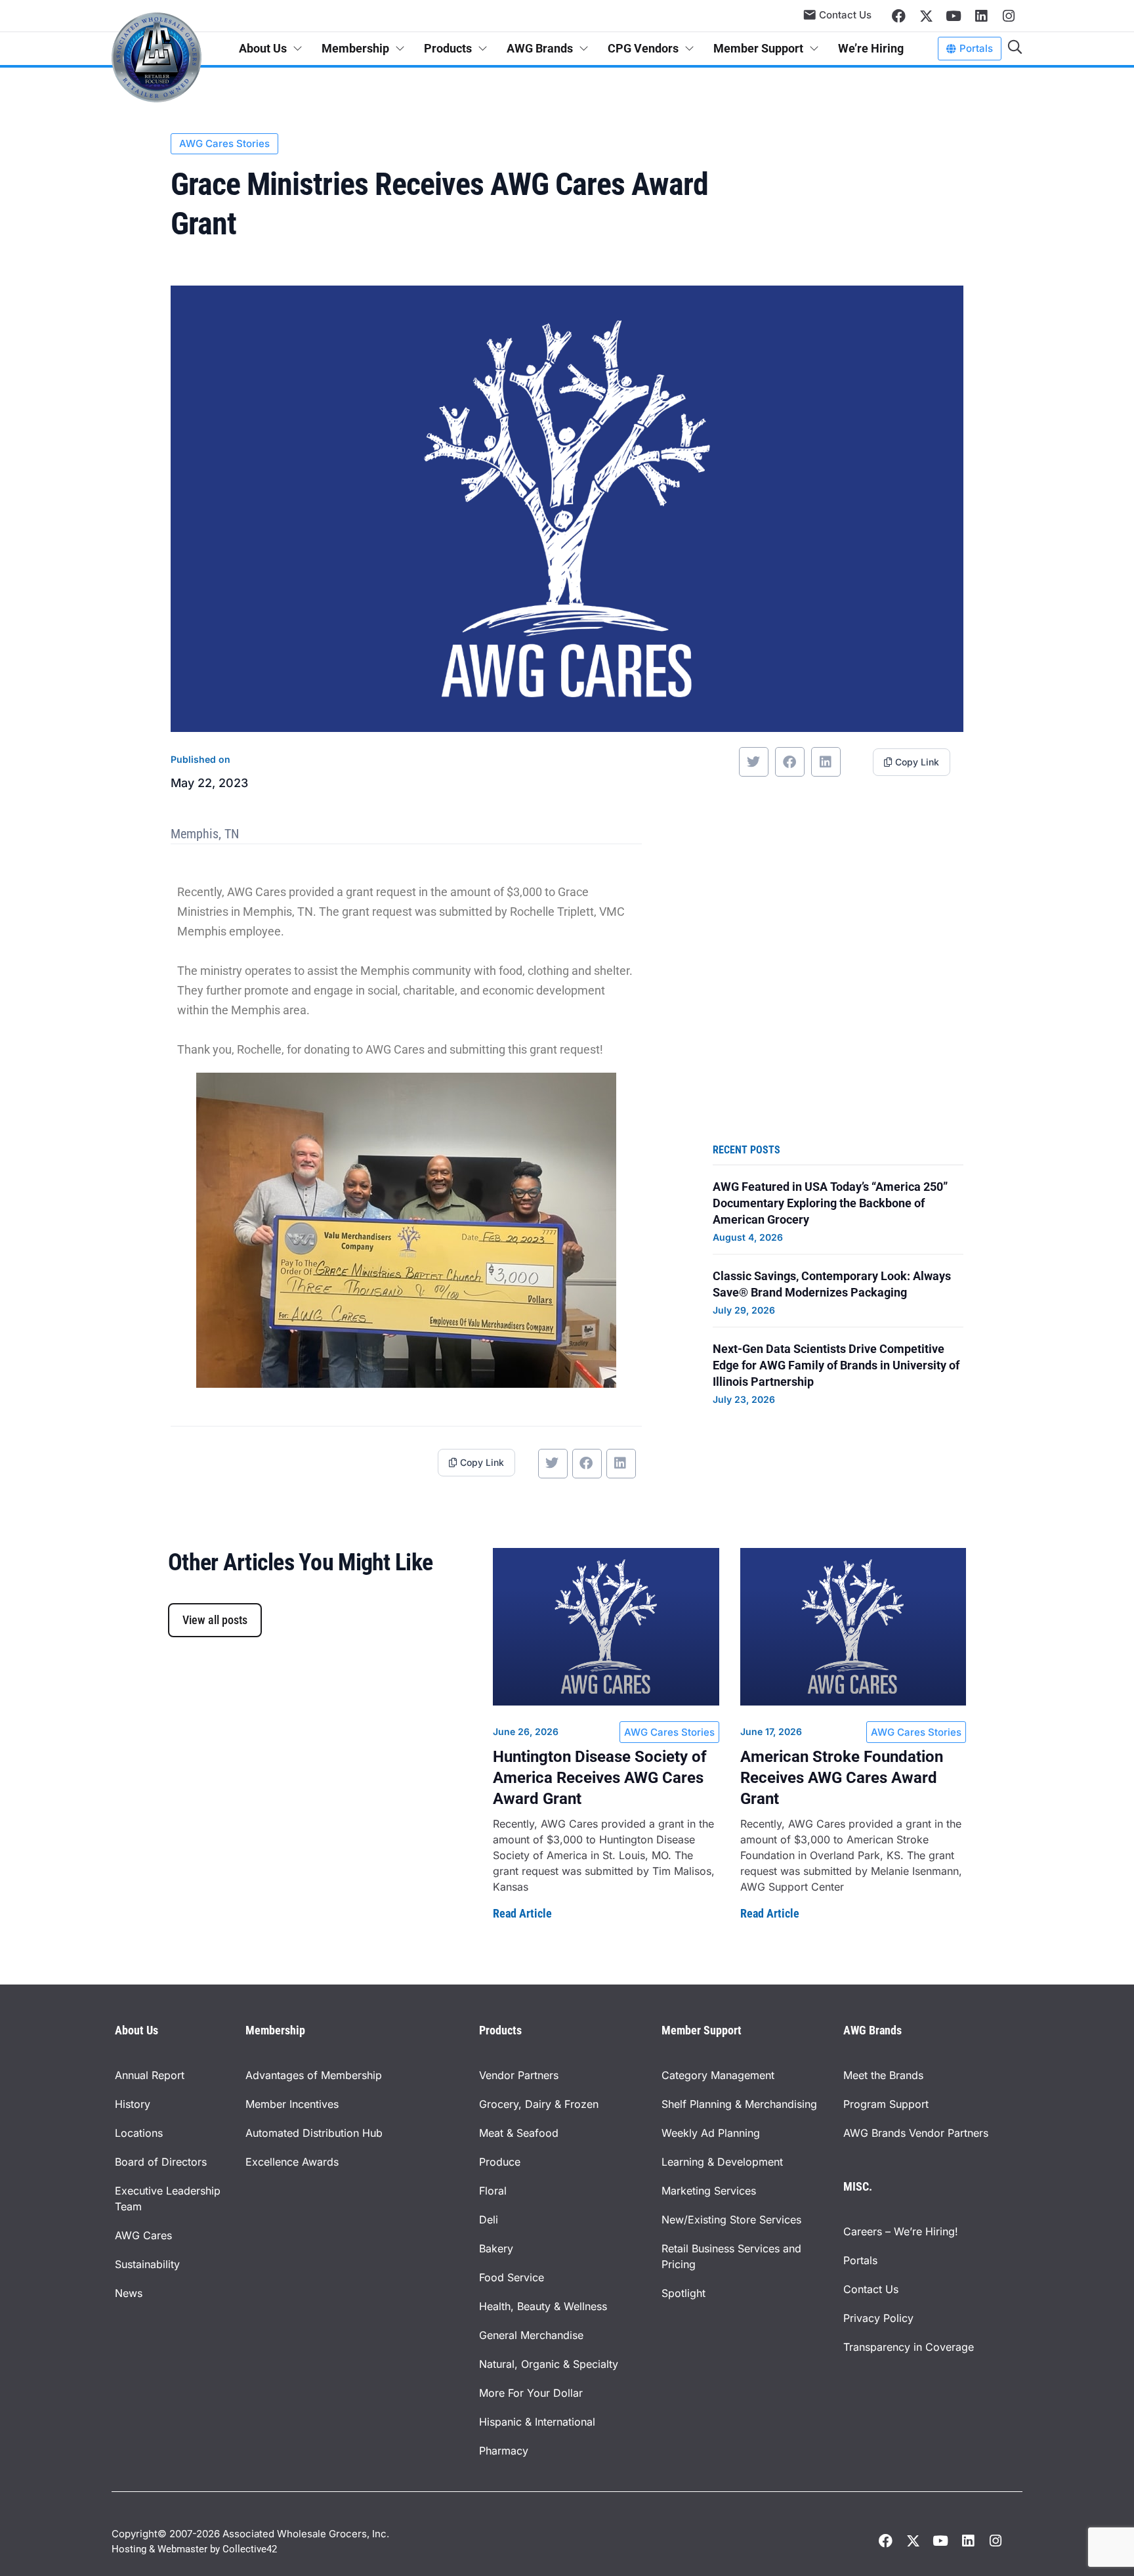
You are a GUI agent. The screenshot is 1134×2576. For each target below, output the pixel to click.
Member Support (758, 48)
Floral (493, 2191)
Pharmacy (504, 2451)
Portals (860, 2260)
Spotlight (683, 2293)
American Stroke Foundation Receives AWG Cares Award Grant (842, 1778)
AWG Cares (143, 2235)
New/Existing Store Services (731, 2220)
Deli (489, 2220)
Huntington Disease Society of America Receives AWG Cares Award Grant (600, 1778)
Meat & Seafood (519, 2133)
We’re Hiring (871, 48)
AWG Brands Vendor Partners (916, 2133)
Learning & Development (722, 2162)
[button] (754, 762)
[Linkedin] (981, 16)
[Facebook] (898, 16)
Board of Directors (161, 2162)
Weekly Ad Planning (711, 2133)
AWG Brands (540, 48)
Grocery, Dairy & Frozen (539, 2104)
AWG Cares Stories (224, 143)
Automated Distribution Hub (314, 2133)
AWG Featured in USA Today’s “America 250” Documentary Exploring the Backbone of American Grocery (830, 1203)
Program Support (886, 2104)
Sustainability (147, 2264)
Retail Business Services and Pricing (731, 2256)
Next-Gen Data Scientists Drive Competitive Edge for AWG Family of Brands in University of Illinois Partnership (836, 1365)
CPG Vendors (643, 48)
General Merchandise (531, 2335)
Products (448, 48)
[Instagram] (1009, 16)
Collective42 (250, 2549)
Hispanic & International (537, 2422)
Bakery (496, 2248)
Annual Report (150, 2075)
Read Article (522, 1913)
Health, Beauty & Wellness (543, 2306)
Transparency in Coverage (909, 2347)
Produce (500, 2162)
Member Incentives (292, 2104)
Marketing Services (709, 2191)
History (133, 2104)
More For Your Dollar (531, 2393)
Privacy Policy (878, 2318)
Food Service (512, 2277)
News (129, 2293)
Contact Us (871, 2289)
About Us (263, 48)
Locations (139, 2133)
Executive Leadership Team (168, 2199)
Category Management (718, 2075)
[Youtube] (954, 16)
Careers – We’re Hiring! (901, 2231)
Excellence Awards (292, 2162)
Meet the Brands (883, 2075)
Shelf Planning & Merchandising (739, 2104)
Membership (355, 48)
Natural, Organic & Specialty (549, 2364)
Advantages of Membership (314, 2075)
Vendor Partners (519, 2075)
